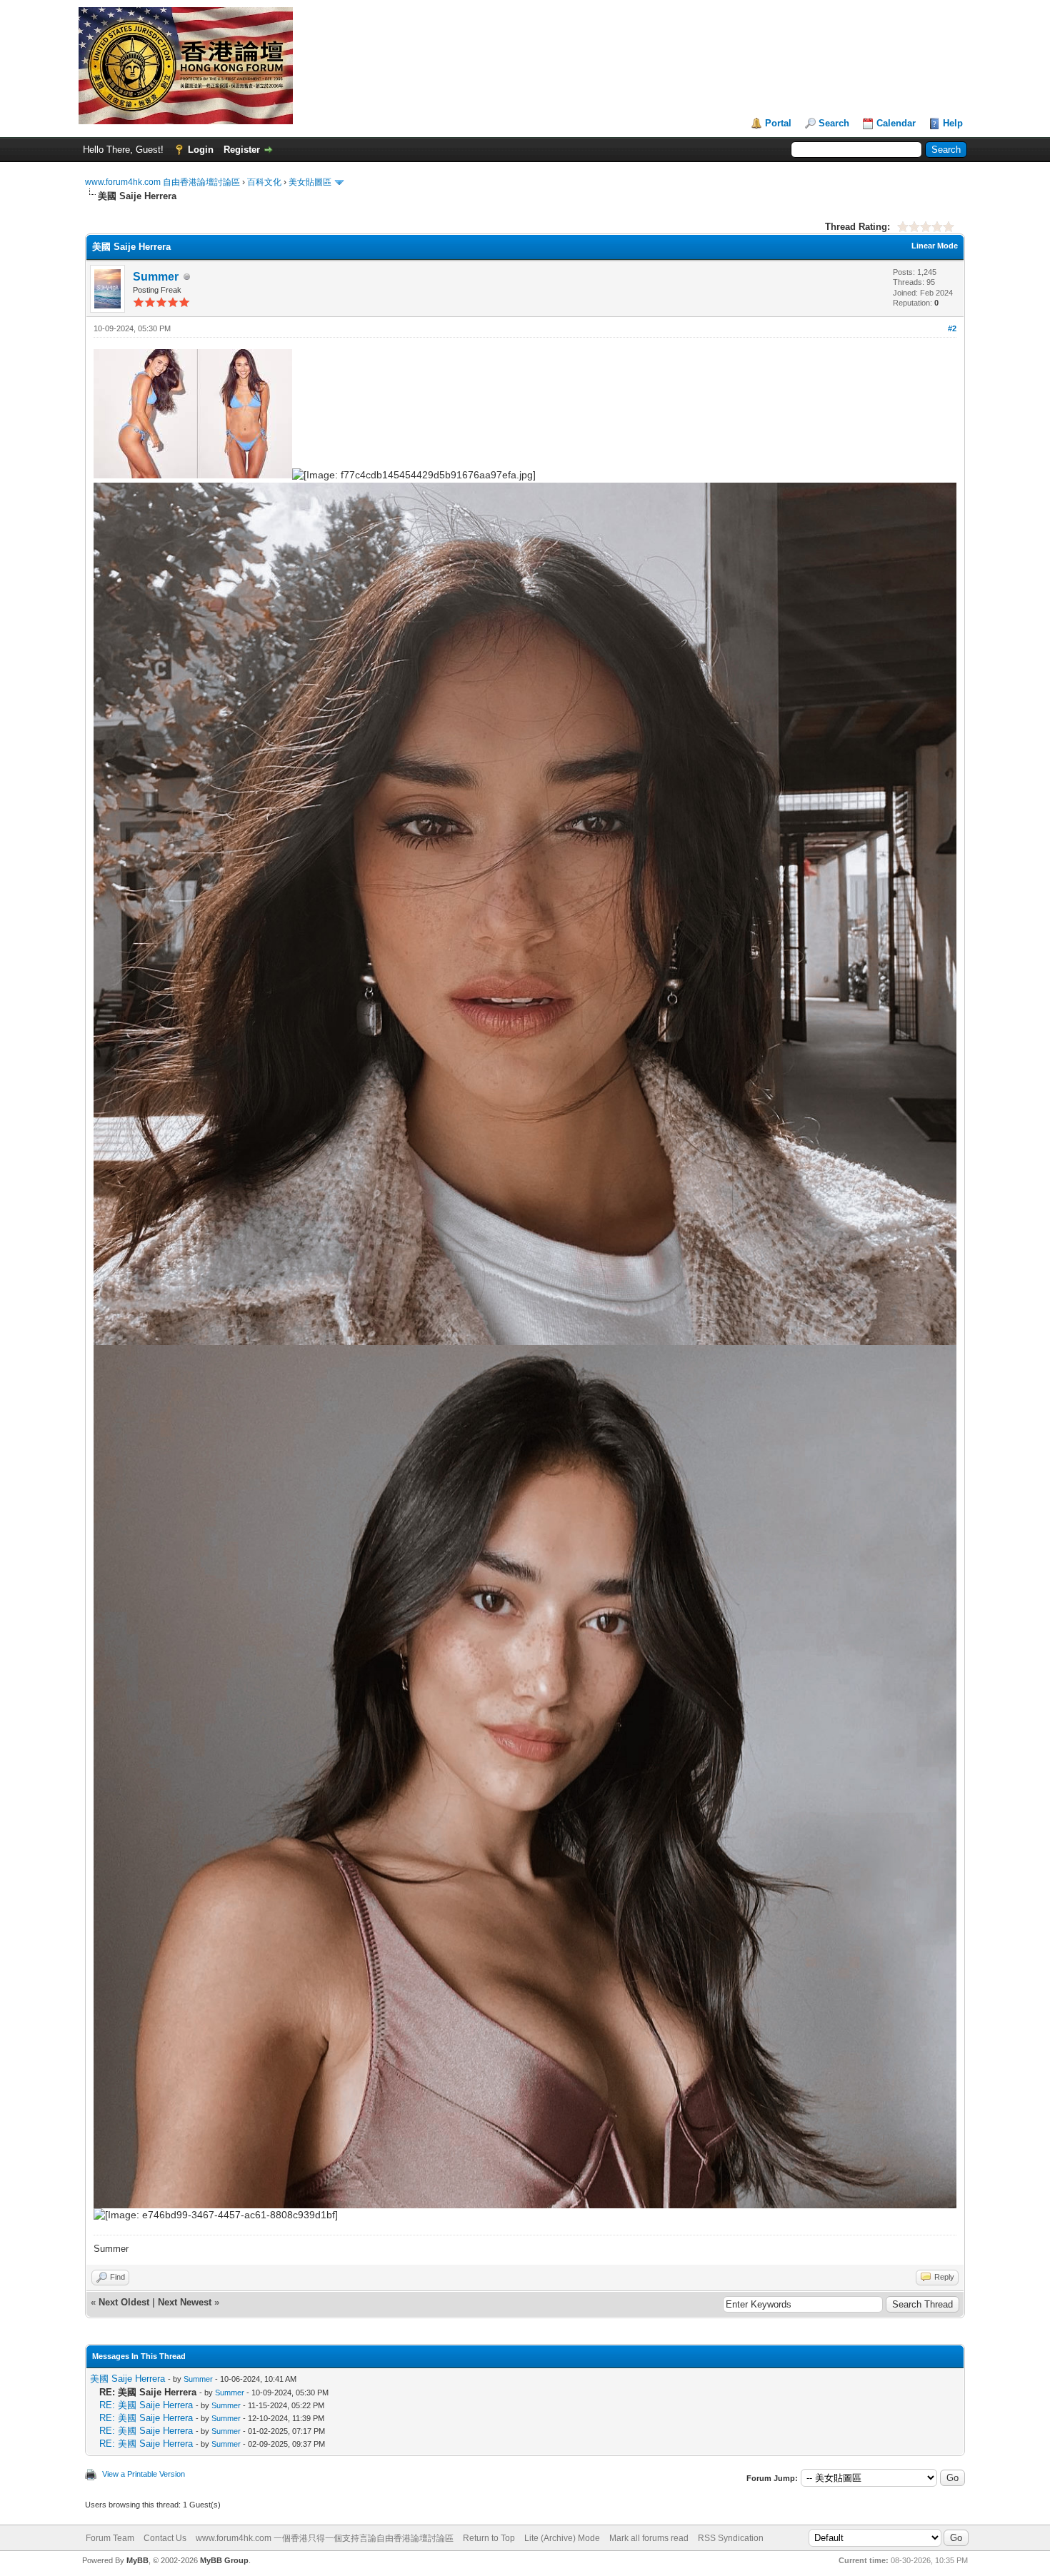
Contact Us (165, 2538)
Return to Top (489, 2538)
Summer (156, 277)
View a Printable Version (144, 2474)
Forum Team (110, 2538)
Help (953, 123)
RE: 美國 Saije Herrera (146, 2405)
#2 (952, 328)
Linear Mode (935, 246)
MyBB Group (224, 2560)
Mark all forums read (649, 2538)
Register (242, 150)
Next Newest (185, 2302)
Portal (778, 123)
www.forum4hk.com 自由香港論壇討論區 (162, 182)
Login (201, 150)
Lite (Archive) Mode (562, 2538)
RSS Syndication (731, 2538)
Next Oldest (124, 2302)
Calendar (896, 123)
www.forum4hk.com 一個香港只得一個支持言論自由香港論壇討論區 (325, 2538)
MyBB (137, 2560)
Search (834, 123)
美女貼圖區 (310, 182)
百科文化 (264, 182)
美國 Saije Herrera (127, 2379)
